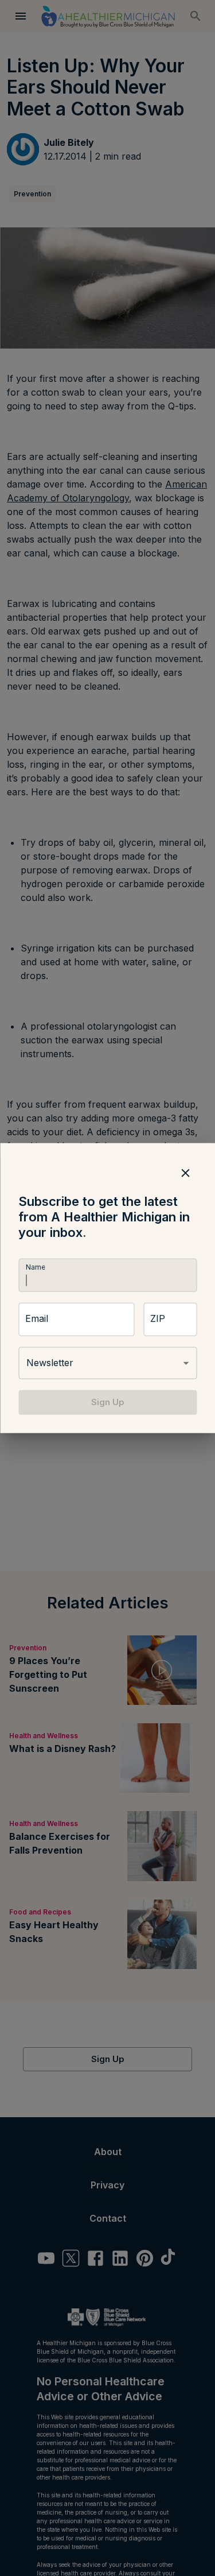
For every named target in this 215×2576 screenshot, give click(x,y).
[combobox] (107, 1363)
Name (35, 1268)
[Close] (185, 1173)
